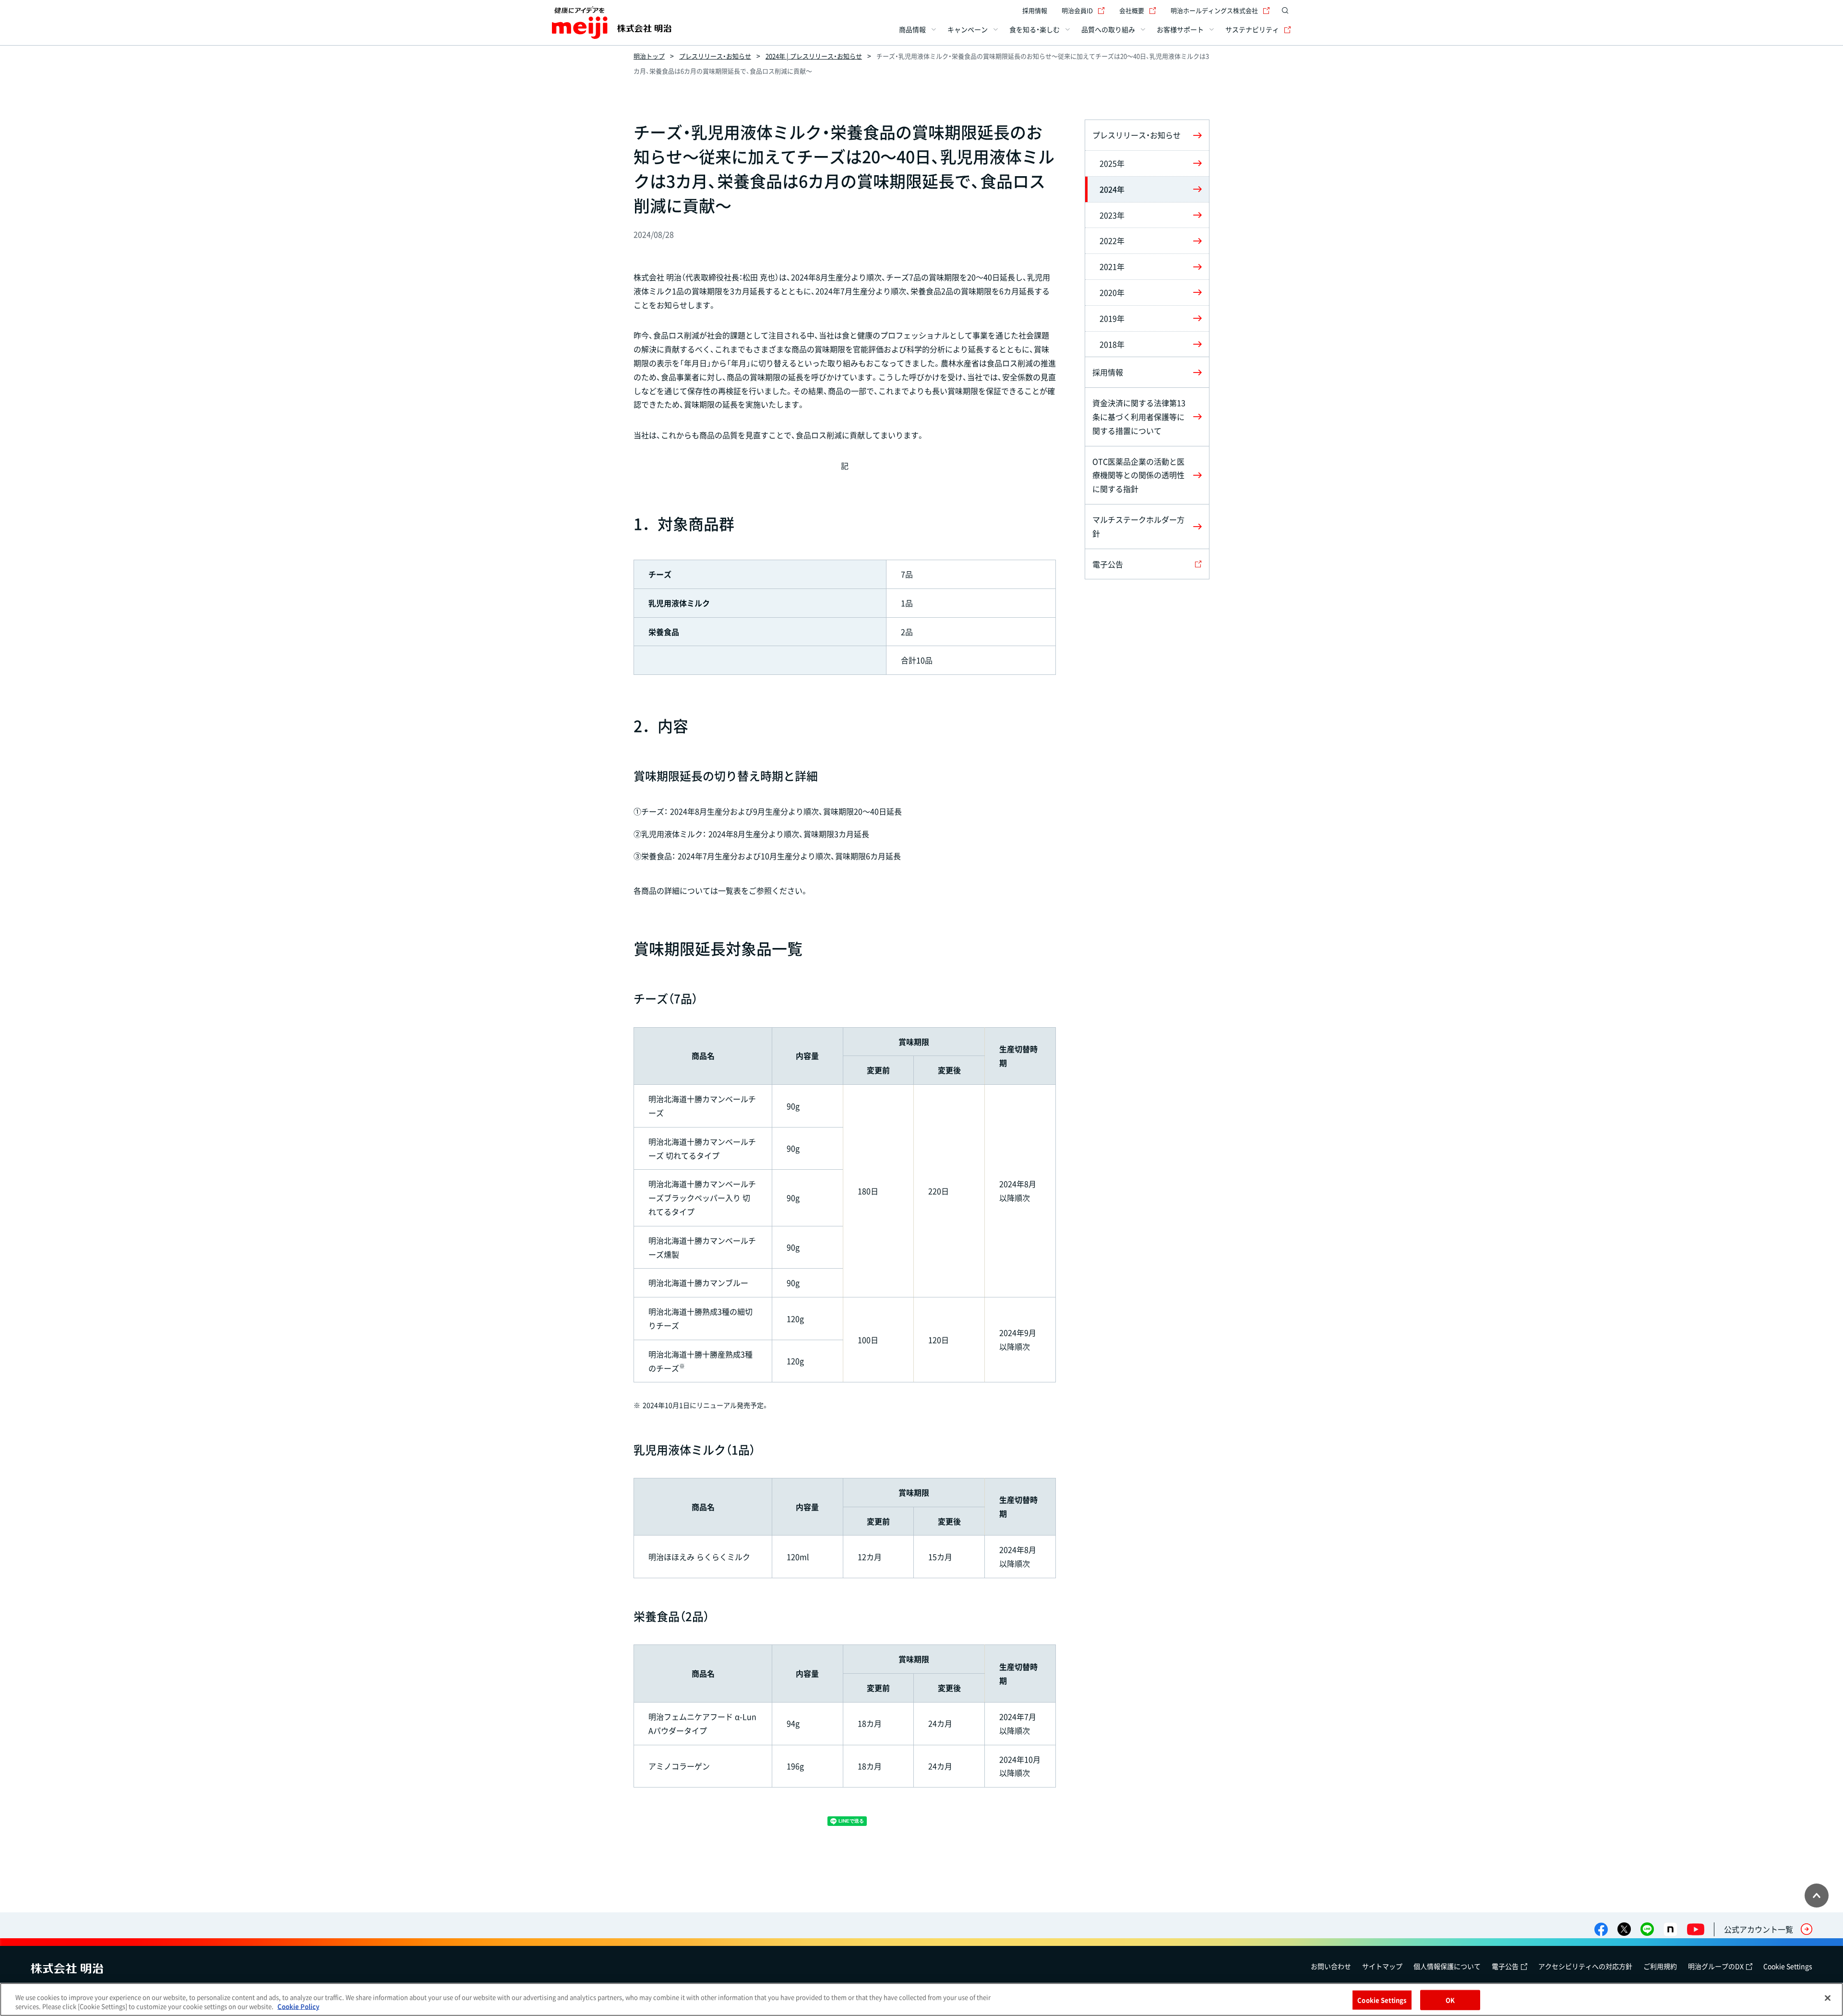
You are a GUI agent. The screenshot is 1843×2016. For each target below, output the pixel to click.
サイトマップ (1382, 1966)
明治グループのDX (1716, 1966)
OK (1450, 2000)
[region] (921, 1999)
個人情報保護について (1447, 1966)
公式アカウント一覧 (1759, 1929)
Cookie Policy (298, 2006)
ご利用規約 (1660, 1966)
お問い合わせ (1331, 1966)
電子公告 (1505, 1966)
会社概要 (1132, 10)
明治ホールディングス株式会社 (1214, 10)
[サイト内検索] (1285, 11)
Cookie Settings (1788, 1966)
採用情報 (1035, 10)
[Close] (1828, 1998)
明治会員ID (1077, 10)
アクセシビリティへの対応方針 (1585, 1966)
